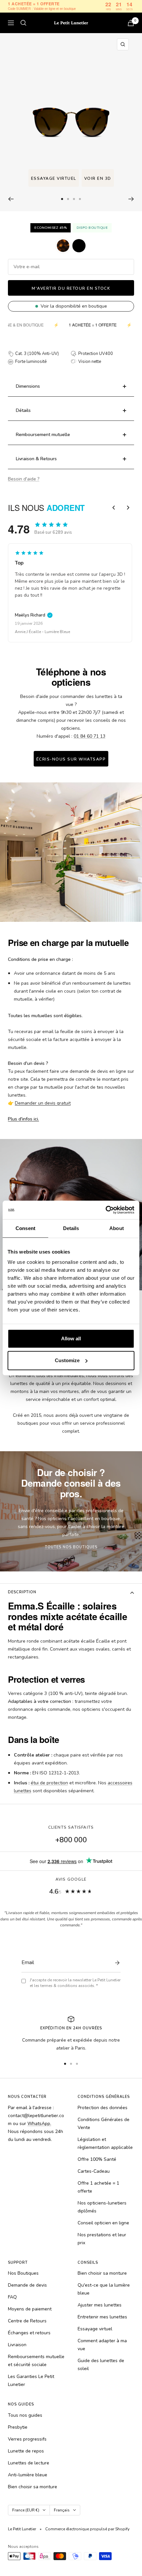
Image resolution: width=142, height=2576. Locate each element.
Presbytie (18, 2427)
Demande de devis (27, 2285)
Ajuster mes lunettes (100, 2305)
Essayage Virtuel (54, 178)
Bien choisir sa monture (102, 2273)
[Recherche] (23, 23)
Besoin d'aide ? (24, 479)
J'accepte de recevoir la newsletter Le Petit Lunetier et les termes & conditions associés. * (75, 1983)
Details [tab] (71, 1228)
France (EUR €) (26, 2510)
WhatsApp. (39, 2124)
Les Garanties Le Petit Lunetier (31, 2380)
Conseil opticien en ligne (103, 2223)
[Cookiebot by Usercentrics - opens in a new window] (106, 1210)
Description (22, 1592)
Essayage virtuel (95, 2329)
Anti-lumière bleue (28, 2475)
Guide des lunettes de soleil (101, 2365)
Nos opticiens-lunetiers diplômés (102, 2207)
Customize (67, 1360)
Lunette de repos (26, 2451)
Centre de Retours (27, 2321)
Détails (23, 410)
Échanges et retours (29, 2333)
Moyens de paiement (30, 2309)
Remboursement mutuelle (43, 435)
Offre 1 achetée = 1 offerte (98, 2187)
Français (62, 2510)
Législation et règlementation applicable (105, 2143)
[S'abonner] (116, 1963)
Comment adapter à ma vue (102, 2345)
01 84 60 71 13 (89, 736)
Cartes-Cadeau (94, 2171)
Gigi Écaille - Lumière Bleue (40, 632)
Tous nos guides (25, 2415)
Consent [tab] (25, 1228)
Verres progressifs (27, 2439)
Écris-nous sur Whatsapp (71, 759)
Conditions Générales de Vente (104, 2124)
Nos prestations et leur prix (102, 2239)
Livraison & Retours (36, 459)
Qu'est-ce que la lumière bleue (104, 2289)
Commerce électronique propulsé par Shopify (87, 2529)
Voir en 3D (98, 178)
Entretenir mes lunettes (102, 2317)
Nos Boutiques (23, 2273)
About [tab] (117, 1228)
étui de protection (49, 1783)
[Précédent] (11, 199)
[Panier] (131, 23)
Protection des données (103, 2108)
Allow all (71, 1338)
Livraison (17, 2345)
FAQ (12, 2297)
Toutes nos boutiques (71, 1547)
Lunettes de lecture (29, 2463)
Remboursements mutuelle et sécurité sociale (36, 2361)
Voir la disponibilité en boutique (74, 306)
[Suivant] (131, 199)
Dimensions (28, 386)
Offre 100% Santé (97, 2159)
